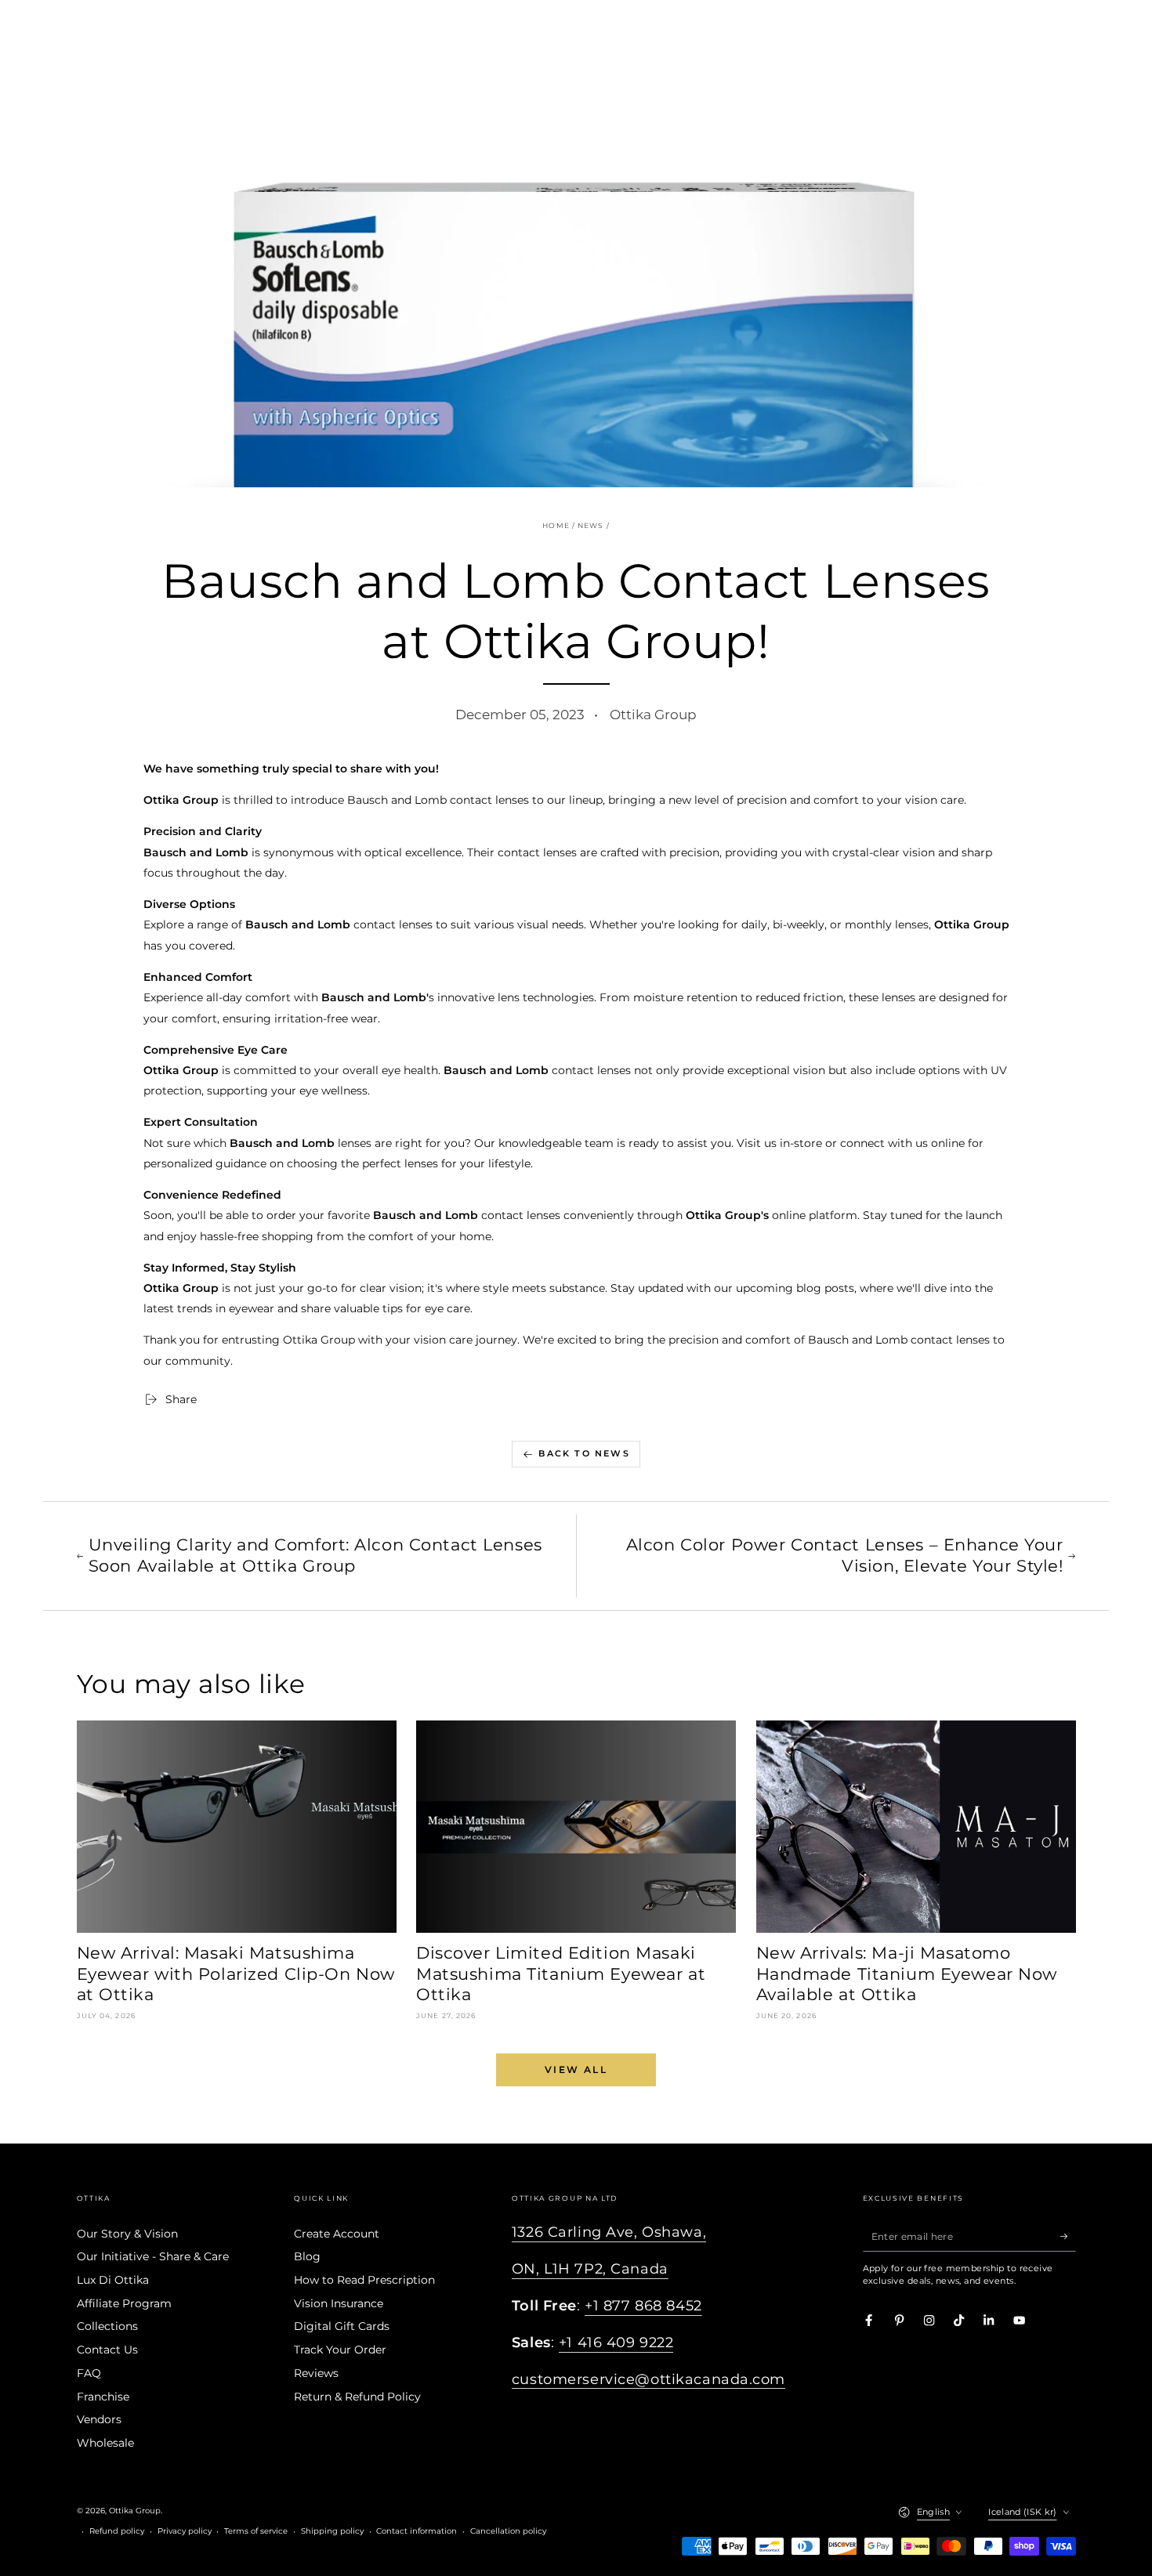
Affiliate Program (124, 2303)
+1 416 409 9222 (616, 2343)
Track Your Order (340, 2350)
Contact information (417, 2531)
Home (556, 526)
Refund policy (117, 2531)
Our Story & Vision (127, 2234)
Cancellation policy (508, 2531)
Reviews (316, 2373)
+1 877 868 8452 (643, 2306)
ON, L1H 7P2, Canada (590, 2269)
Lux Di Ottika (113, 2280)
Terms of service (256, 2531)
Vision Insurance (339, 2303)
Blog (307, 2256)
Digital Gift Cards (342, 2326)
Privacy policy (185, 2531)
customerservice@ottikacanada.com (648, 2379)
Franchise (103, 2397)
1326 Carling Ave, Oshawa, (609, 2232)
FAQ (89, 2373)
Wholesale (105, 2443)
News (590, 526)
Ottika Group (135, 2511)
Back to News (584, 1453)
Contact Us (107, 2350)
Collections (107, 2326)
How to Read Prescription (364, 2280)
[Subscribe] (1068, 2236)
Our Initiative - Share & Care (153, 2256)
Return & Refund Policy (357, 2397)
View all (576, 2069)
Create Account (337, 2234)
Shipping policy (332, 2531)
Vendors (99, 2419)
